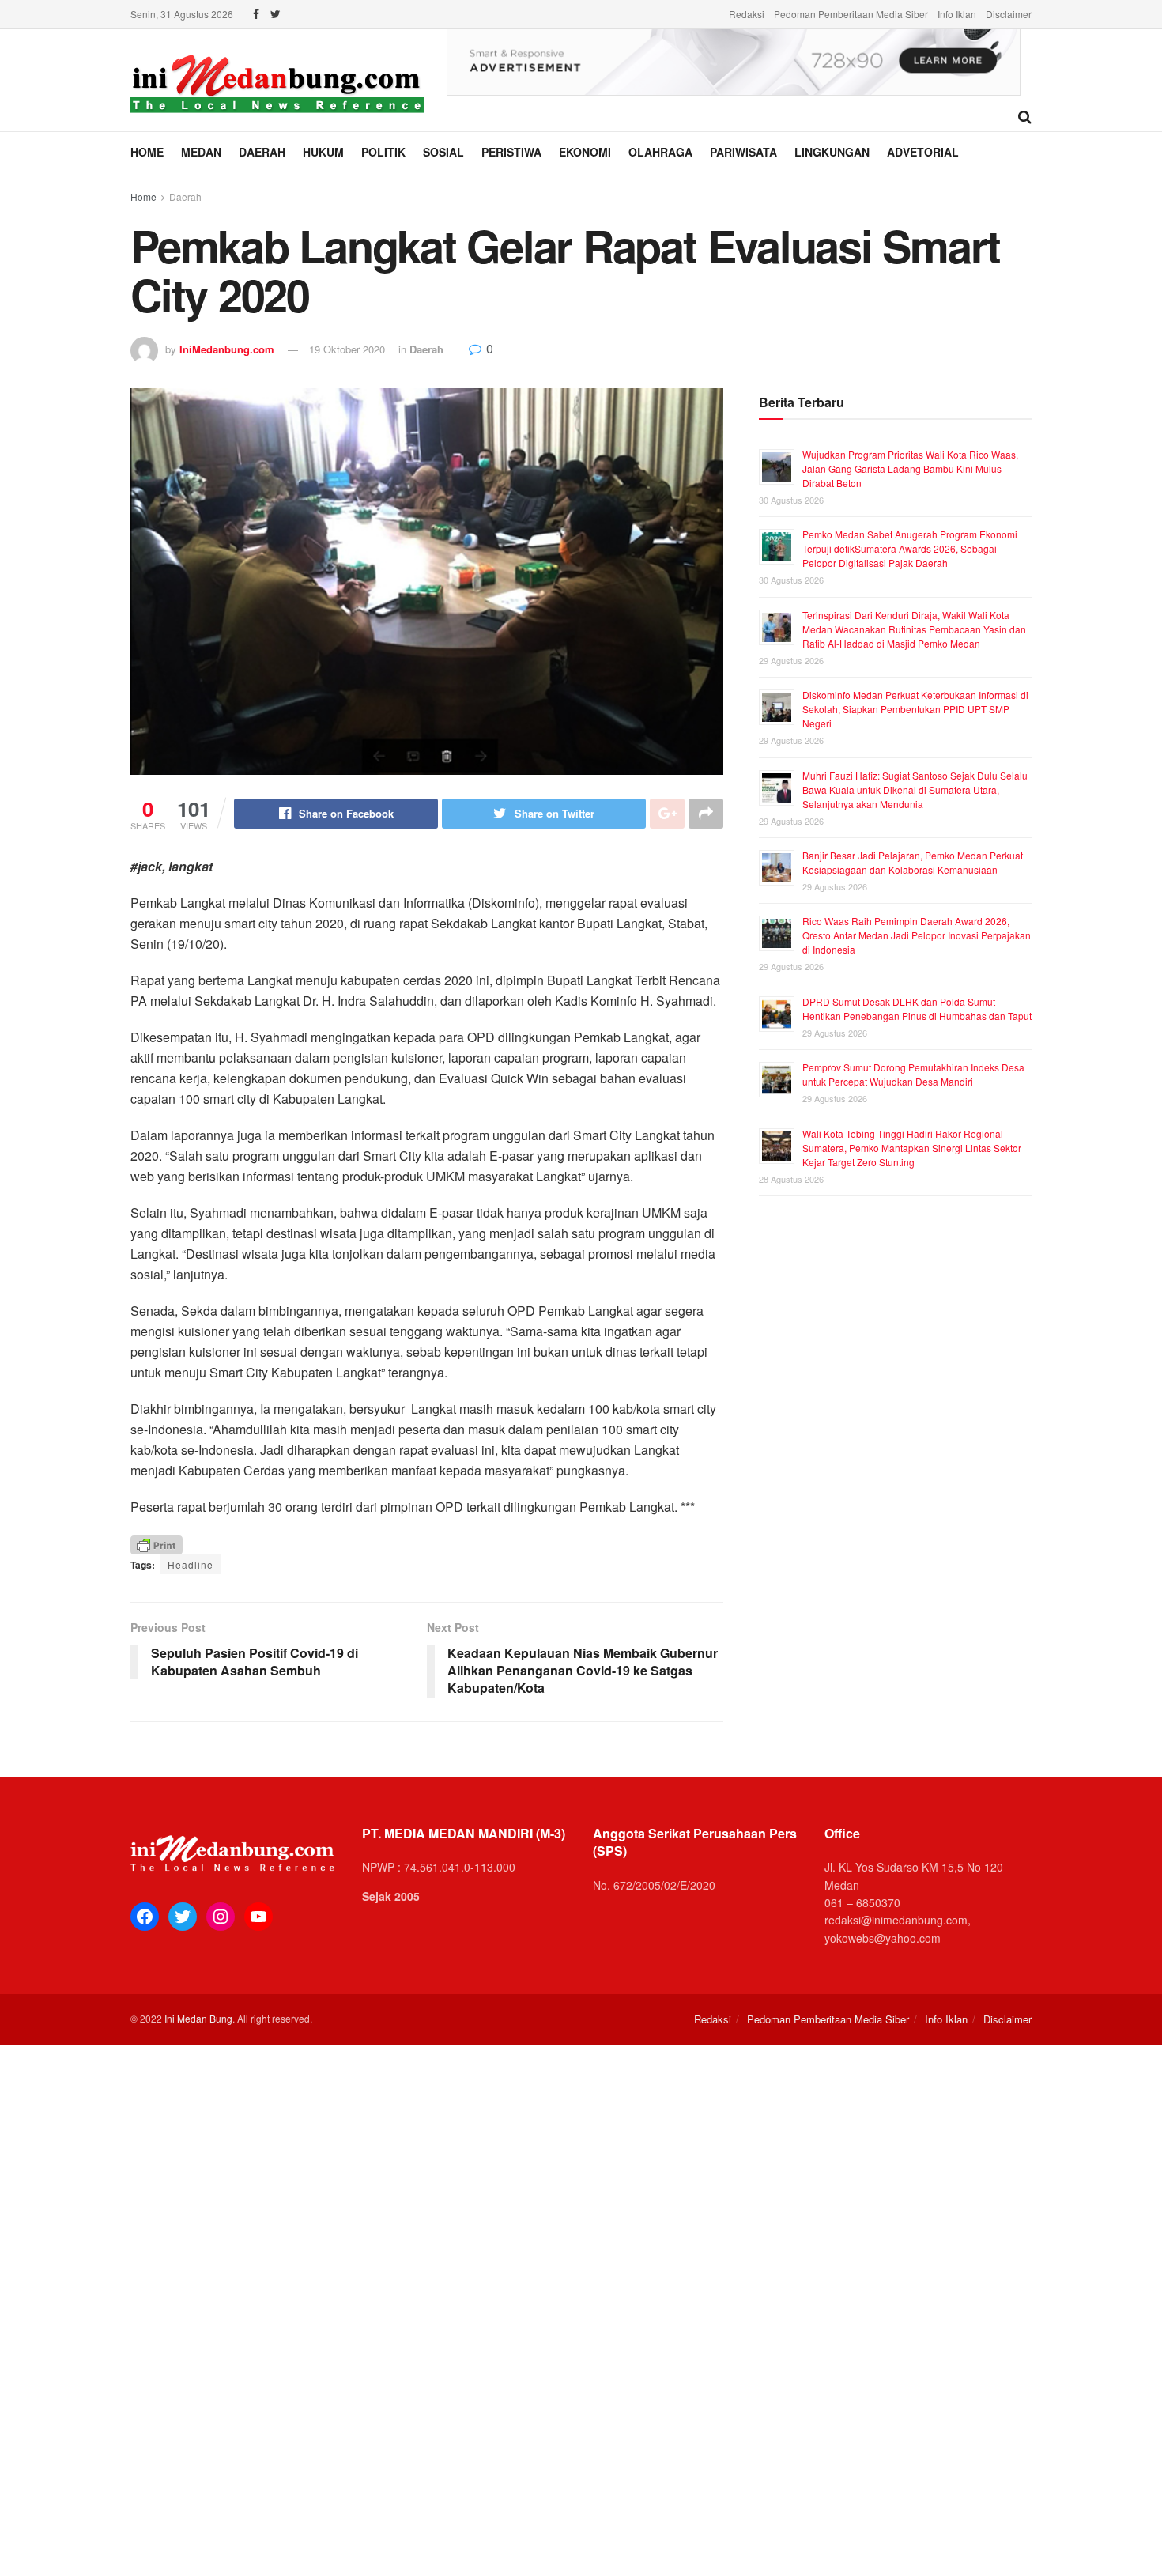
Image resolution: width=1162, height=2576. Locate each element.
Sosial (443, 152)
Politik (383, 152)
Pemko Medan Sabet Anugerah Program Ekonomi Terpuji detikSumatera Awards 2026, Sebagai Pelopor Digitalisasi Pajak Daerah (910, 548)
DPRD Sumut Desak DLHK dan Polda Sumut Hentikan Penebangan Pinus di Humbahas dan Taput (917, 1008)
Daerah (262, 152)
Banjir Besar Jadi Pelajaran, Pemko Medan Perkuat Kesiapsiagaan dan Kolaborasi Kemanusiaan (913, 862)
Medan (201, 152)
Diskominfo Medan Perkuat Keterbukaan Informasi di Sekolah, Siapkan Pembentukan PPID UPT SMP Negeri (915, 709)
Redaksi (747, 14)
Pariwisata (743, 152)
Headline (191, 1564)
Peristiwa (511, 152)
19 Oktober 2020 (347, 349)
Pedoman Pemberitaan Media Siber (851, 14)
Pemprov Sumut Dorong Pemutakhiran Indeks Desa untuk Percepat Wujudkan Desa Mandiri (913, 1074)
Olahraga (660, 152)
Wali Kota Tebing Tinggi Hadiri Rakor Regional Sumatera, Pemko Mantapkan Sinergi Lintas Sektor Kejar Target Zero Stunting (912, 1148)
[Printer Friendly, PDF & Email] (157, 1544)
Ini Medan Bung (198, 2018)
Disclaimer (1009, 14)
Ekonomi (585, 152)
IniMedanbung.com (227, 349)
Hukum (323, 152)
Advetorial (923, 152)
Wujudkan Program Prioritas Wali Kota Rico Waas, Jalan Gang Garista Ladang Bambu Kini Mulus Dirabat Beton (910, 468)
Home (147, 152)
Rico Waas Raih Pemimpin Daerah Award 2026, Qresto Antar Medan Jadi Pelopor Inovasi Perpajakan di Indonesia (917, 935)
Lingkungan (832, 152)
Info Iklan (957, 14)
